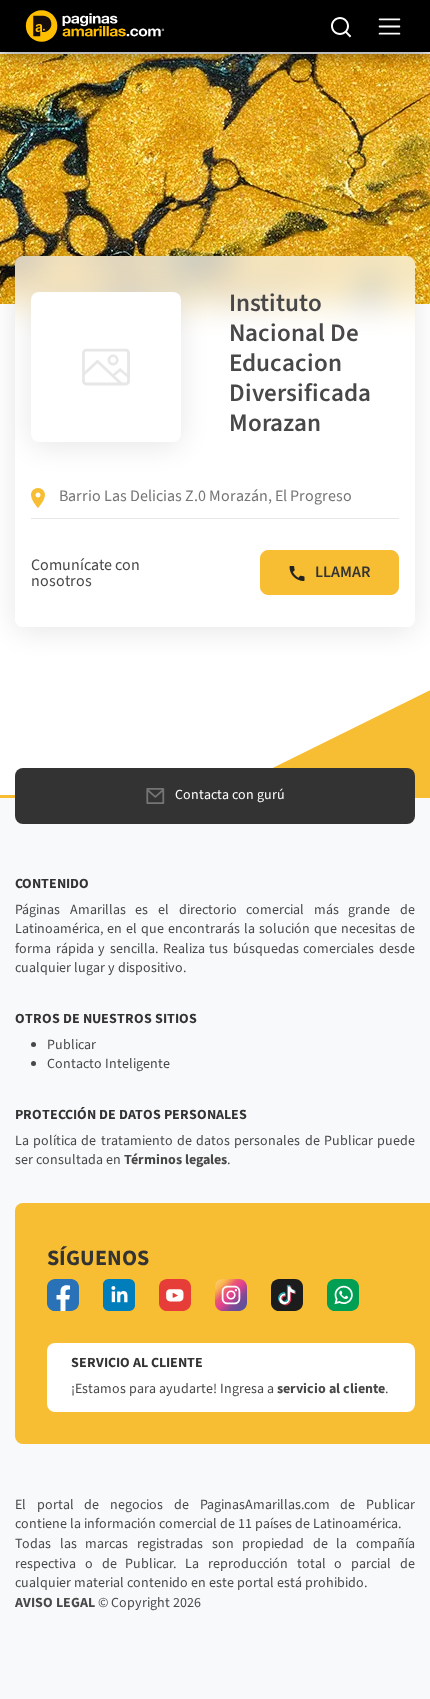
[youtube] (175, 1295)
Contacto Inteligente (108, 1064)
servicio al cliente (331, 1389)
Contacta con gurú (230, 795)
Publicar (71, 1045)
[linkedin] (119, 1295)
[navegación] (389, 26)
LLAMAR (342, 572)
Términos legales (175, 1160)
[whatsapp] (343, 1295)
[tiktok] (287, 1295)
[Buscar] (341, 26)
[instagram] (231, 1295)
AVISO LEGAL (55, 1603)
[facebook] (63, 1295)
